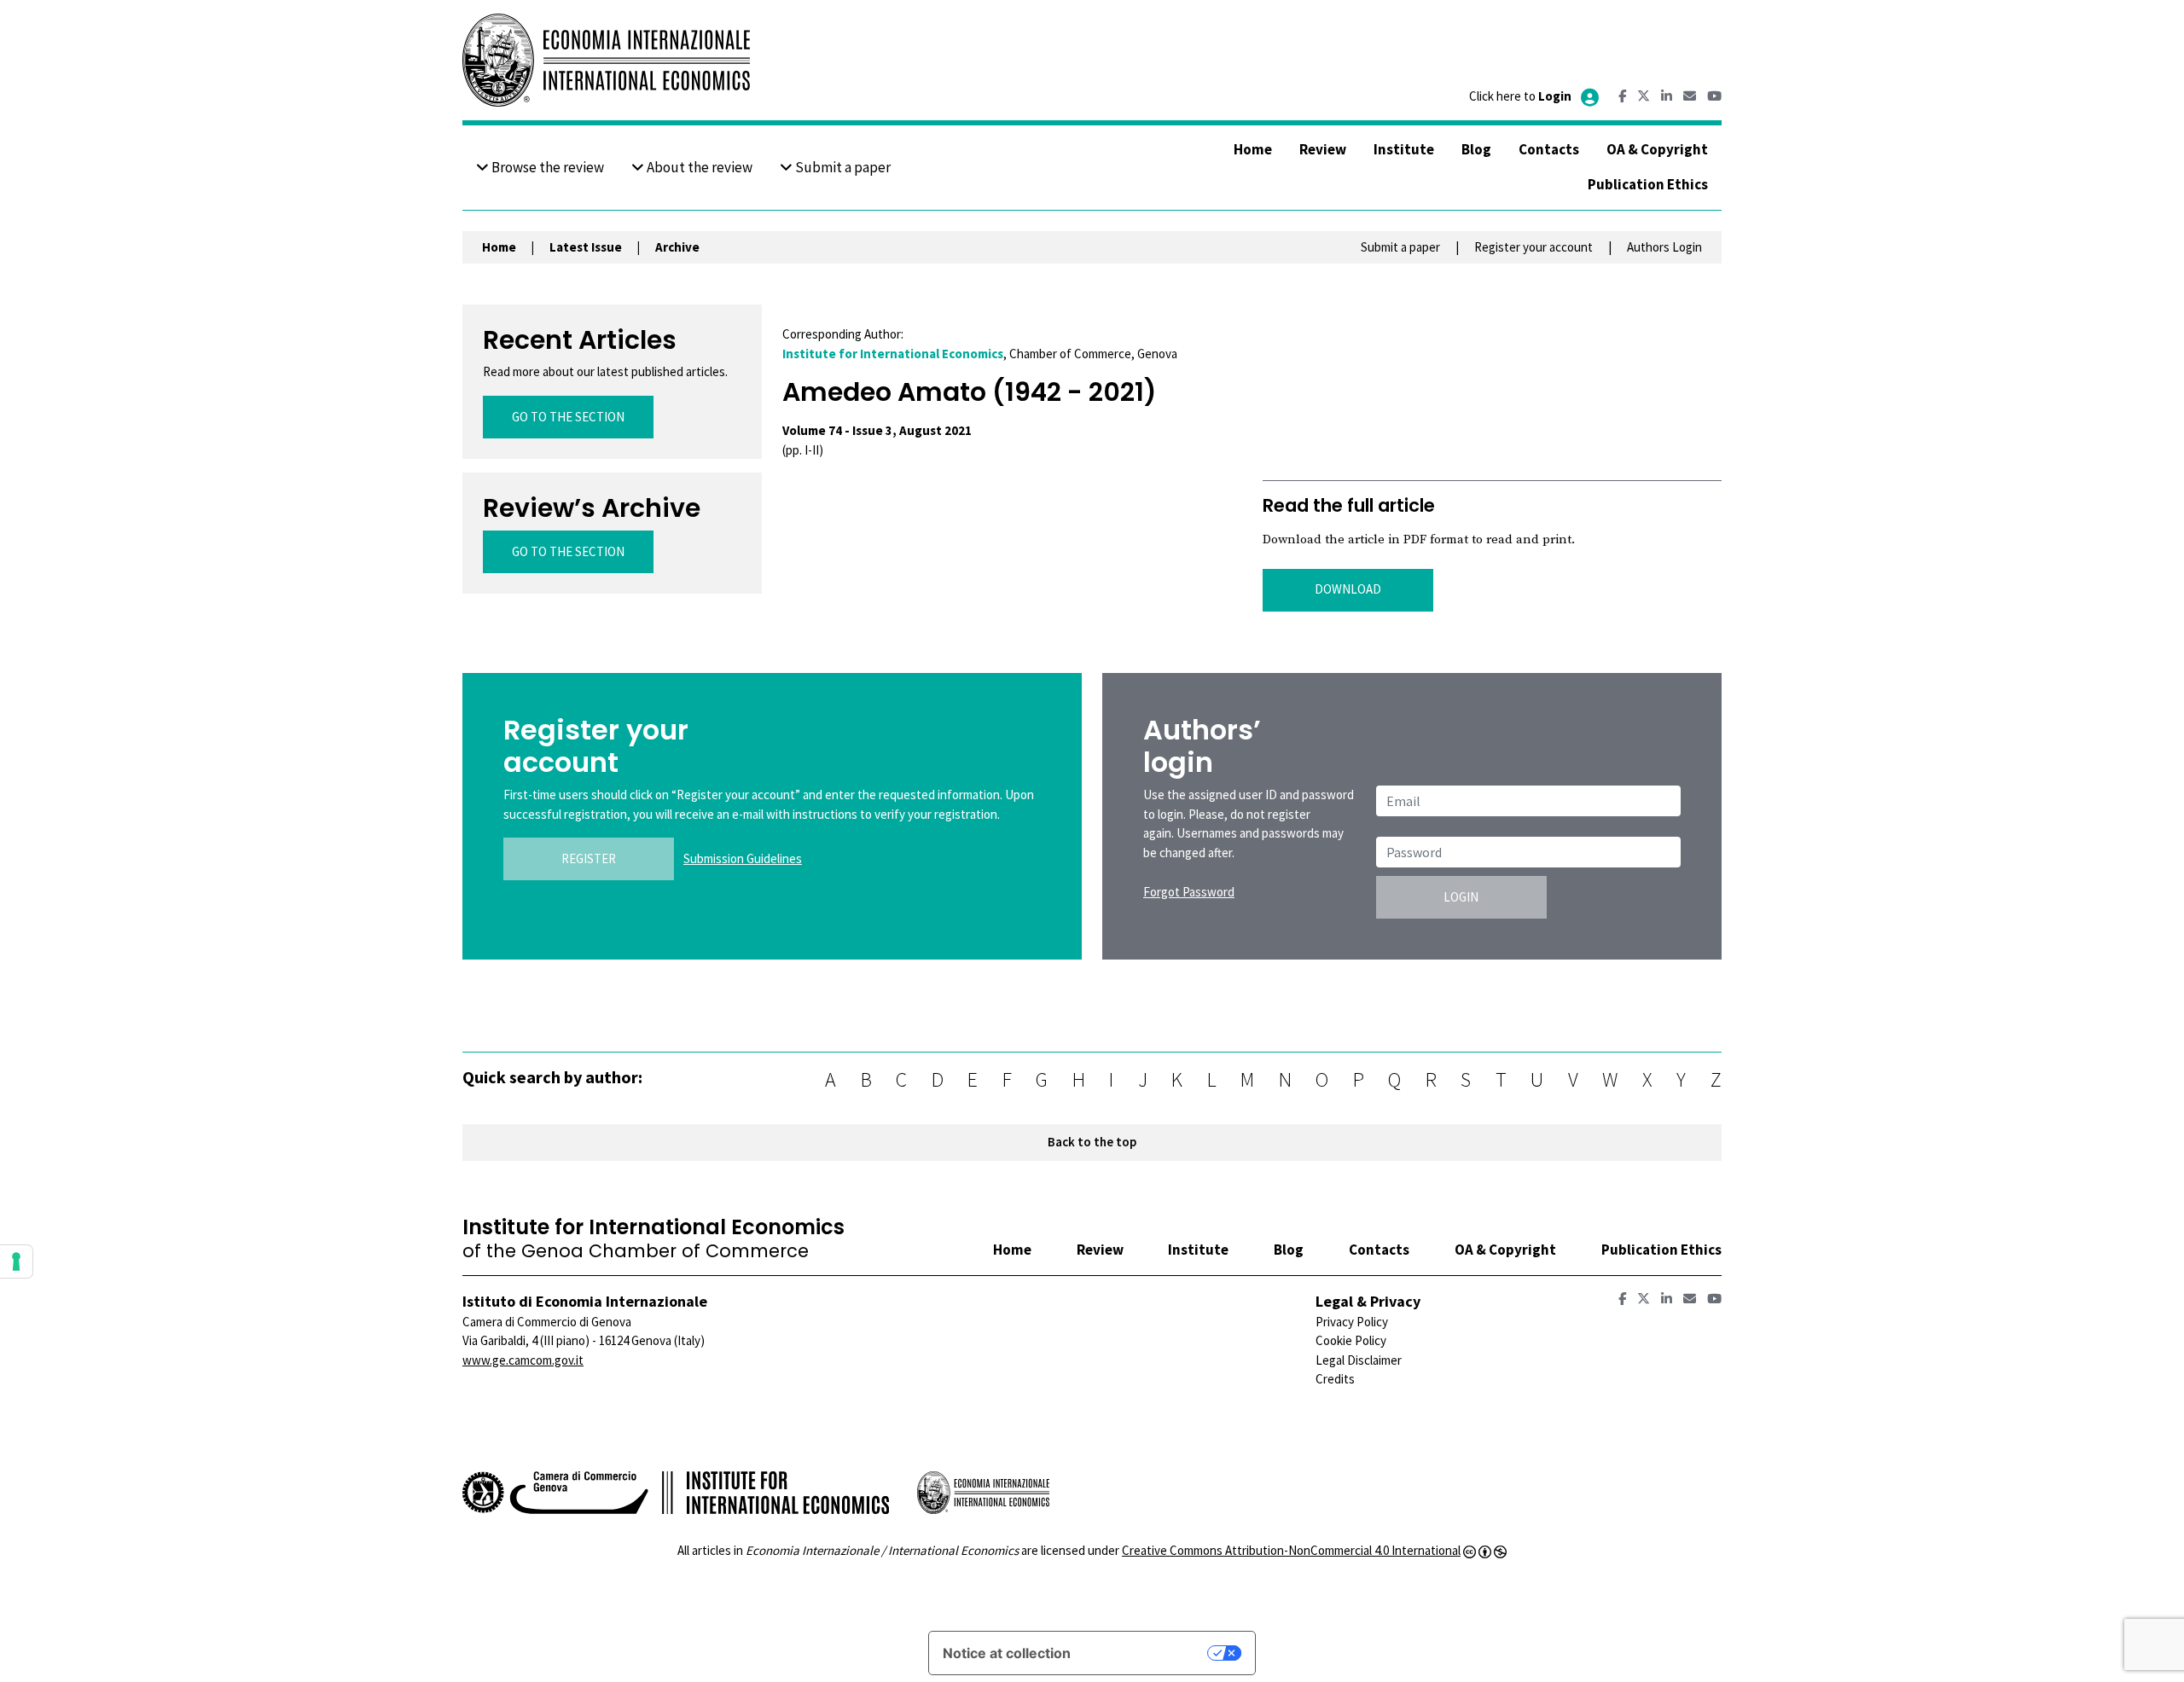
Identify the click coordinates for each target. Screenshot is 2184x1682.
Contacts (1549, 149)
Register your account (1533, 247)
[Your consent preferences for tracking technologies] (16, 1261)
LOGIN (1461, 897)
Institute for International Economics (893, 354)
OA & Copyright (1657, 149)
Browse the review (546, 167)
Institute (1404, 149)
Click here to (1520, 96)
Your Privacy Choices (1147, 1653)
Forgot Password (1189, 892)
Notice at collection (1007, 1653)
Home (1253, 149)
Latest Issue (586, 247)
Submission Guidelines (743, 858)
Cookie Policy (1351, 1340)
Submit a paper (842, 167)
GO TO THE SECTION (568, 417)
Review (1323, 149)
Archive (677, 247)
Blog (1476, 149)
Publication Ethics (1648, 184)
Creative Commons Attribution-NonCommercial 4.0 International (1291, 1550)
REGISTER (589, 858)
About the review (698, 167)
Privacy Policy (1352, 1322)
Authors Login (1664, 247)
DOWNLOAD (1348, 589)
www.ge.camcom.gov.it (523, 1360)
